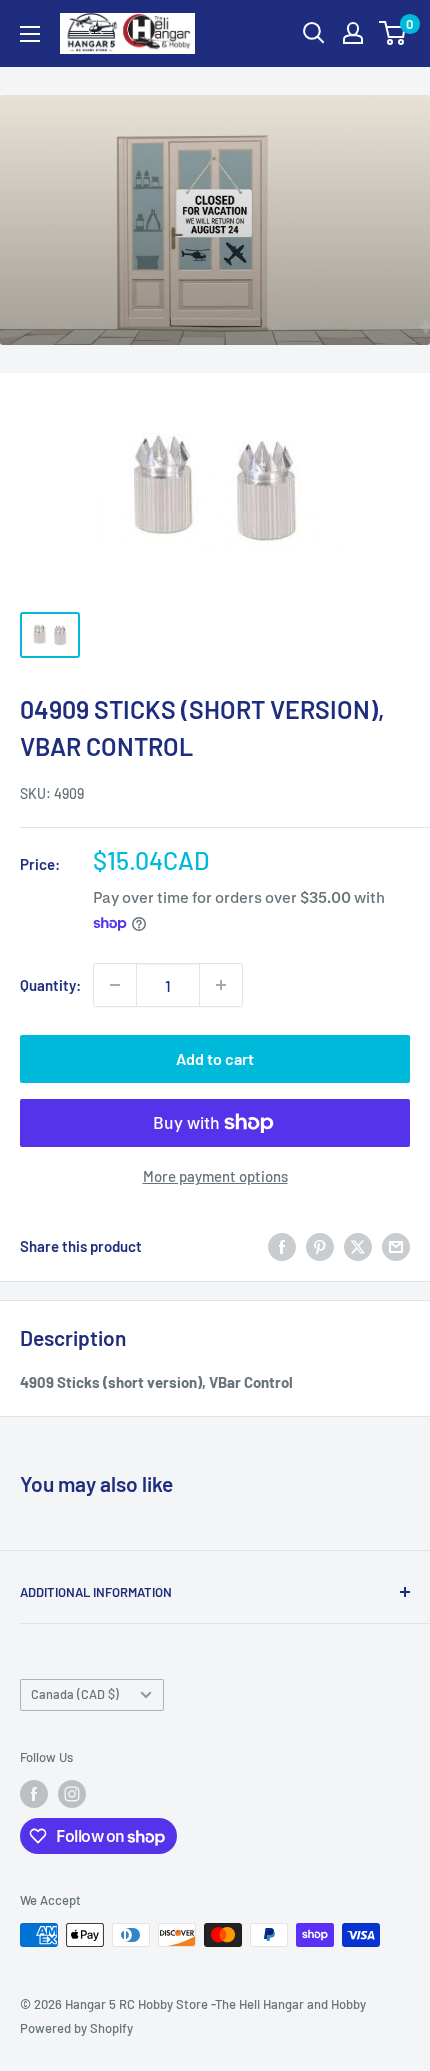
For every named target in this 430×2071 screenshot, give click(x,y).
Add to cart (215, 1058)
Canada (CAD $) (75, 1694)
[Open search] (314, 33)
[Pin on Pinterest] (320, 1245)
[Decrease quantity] (115, 985)
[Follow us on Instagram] (72, 1794)
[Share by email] (396, 1245)
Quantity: (50, 985)
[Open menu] (30, 34)
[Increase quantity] (221, 985)
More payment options (215, 1176)
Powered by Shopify (76, 2028)
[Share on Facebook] (282, 1245)
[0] (393, 33)
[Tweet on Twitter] (358, 1245)
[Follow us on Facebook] (34, 1794)
